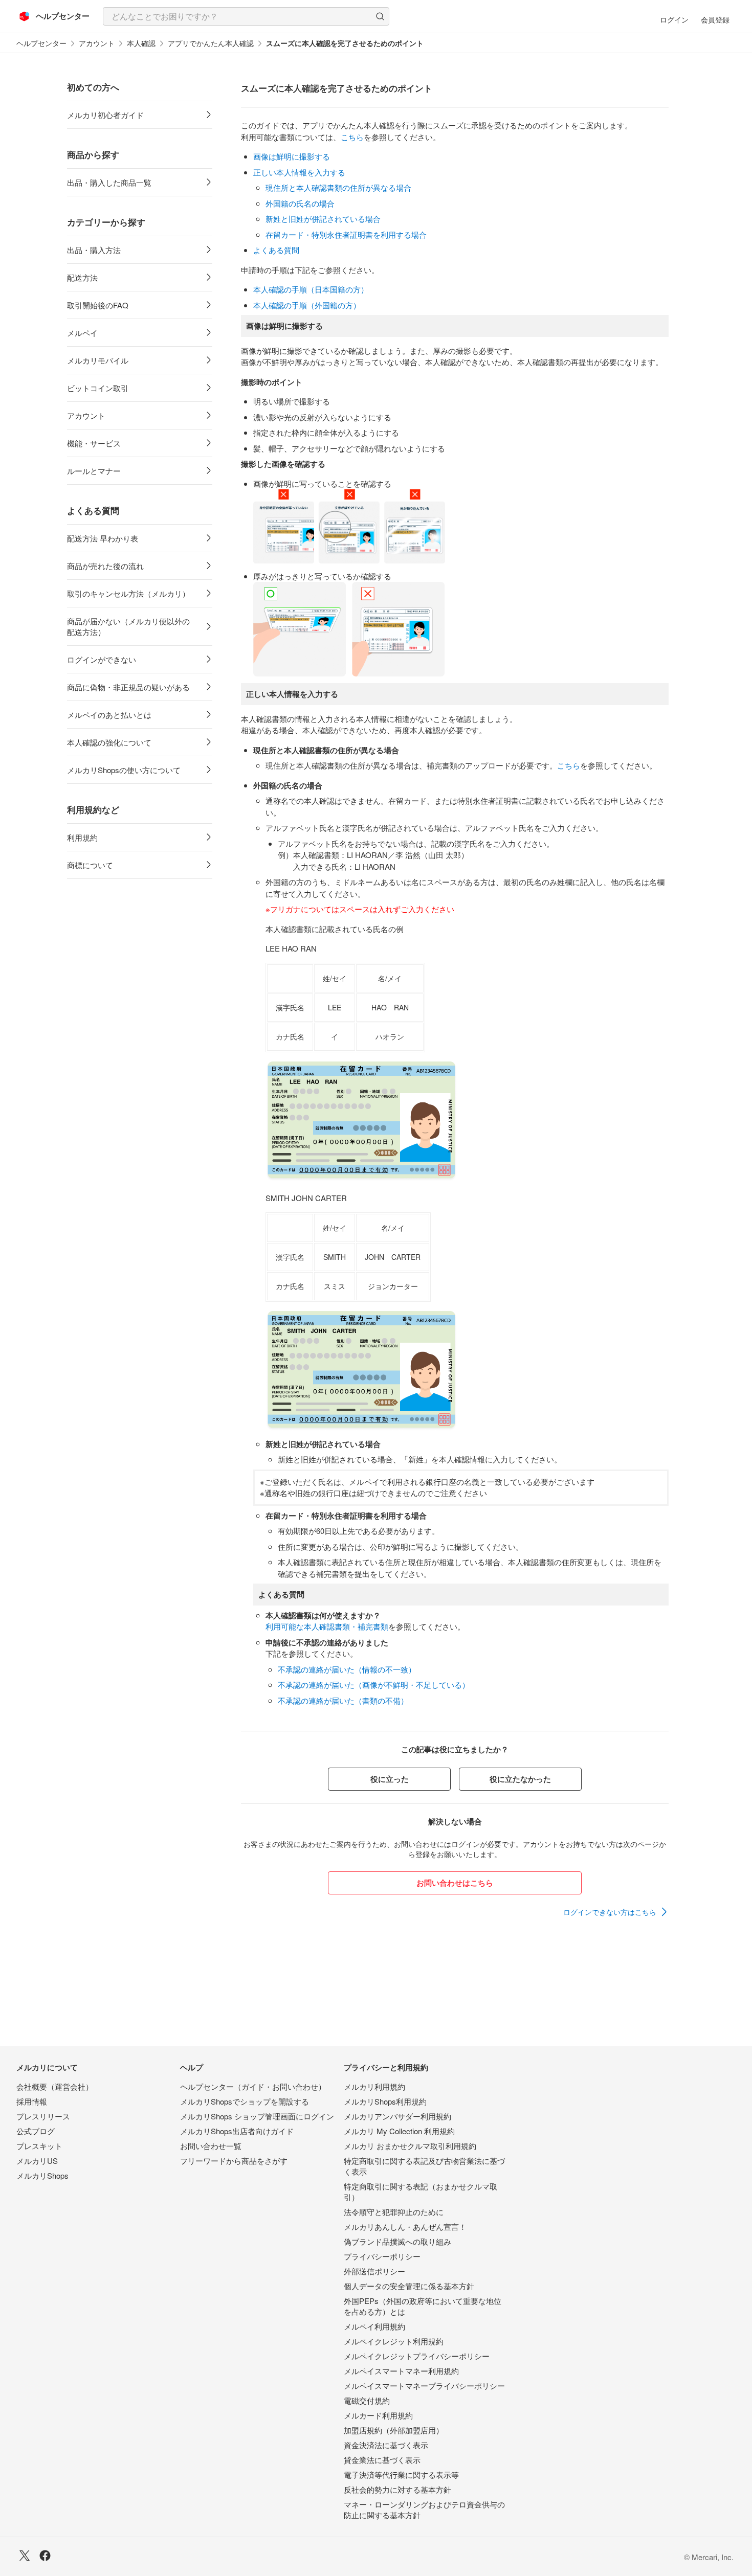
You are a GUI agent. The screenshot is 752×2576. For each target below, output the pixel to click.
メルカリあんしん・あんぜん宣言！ (405, 2227)
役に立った (390, 1779)
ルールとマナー (94, 471)
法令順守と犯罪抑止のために (394, 2212)
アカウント (97, 43)
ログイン (674, 19)
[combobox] (246, 16)
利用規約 (82, 837)
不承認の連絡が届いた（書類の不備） (343, 1700)
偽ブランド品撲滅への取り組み (397, 2241)
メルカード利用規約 (378, 2415)
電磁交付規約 (367, 2400)
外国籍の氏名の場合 (300, 203)
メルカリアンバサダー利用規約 (397, 2116)
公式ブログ (36, 2131)
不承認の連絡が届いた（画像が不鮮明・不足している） (374, 1685)
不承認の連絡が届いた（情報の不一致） (347, 1669)
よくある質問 (276, 250)
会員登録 (715, 19)
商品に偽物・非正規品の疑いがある (128, 687)
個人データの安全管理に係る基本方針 (409, 2286)
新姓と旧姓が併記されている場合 (323, 219)
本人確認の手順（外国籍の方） (307, 305)
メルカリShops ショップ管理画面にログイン (257, 2116)
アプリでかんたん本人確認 (211, 43)
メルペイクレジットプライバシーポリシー (417, 2356)
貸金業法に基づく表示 (382, 2460)
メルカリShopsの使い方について (124, 770)
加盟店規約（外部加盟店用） (394, 2430)
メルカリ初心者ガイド (105, 115)
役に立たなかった (520, 1779)
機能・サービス (94, 443)
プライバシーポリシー (382, 2256)
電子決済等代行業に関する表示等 (401, 2475)
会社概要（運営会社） (55, 2086)
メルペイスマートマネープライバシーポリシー (424, 2386)
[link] (616, 1912)
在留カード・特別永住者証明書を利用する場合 (346, 234)
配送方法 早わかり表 (103, 538)
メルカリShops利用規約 (385, 2101)
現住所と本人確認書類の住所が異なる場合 (338, 187)
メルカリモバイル (98, 360)
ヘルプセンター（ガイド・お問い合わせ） (253, 2086)
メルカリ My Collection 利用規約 (399, 2131)
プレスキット (39, 2146)
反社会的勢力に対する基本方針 (397, 2489)
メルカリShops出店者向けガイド (237, 2131)
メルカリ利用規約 (374, 2086)
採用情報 (32, 2101)
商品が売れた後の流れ (105, 566)
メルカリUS (37, 2161)
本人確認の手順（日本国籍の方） (311, 289)
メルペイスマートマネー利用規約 (401, 2371)
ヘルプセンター (41, 43)
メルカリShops (42, 2175)
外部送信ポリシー (374, 2271)
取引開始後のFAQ (98, 305)
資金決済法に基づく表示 (386, 2445)
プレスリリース (43, 2116)
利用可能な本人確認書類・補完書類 (327, 1626)
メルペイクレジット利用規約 (394, 2341)
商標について (90, 865)
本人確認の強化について (109, 742)
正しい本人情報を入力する (299, 172)
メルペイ (82, 333)
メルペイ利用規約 (374, 2326)
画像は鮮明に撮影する (292, 156)
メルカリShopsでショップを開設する (245, 2101)
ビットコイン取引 (98, 388)
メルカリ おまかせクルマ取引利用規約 (410, 2146)
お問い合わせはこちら (455, 1883)
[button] (380, 16)
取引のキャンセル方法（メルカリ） (128, 593)
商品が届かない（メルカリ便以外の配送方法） (128, 626)
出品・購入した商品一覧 (109, 182)
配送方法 (82, 277)
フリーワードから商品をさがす (234, 2161)
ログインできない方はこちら (610, 1912)
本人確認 (141, 43)
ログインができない (102, 659)
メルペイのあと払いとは (109, 715)
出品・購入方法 (94, 250)
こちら (352, 137)
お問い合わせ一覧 (211, 2146)
